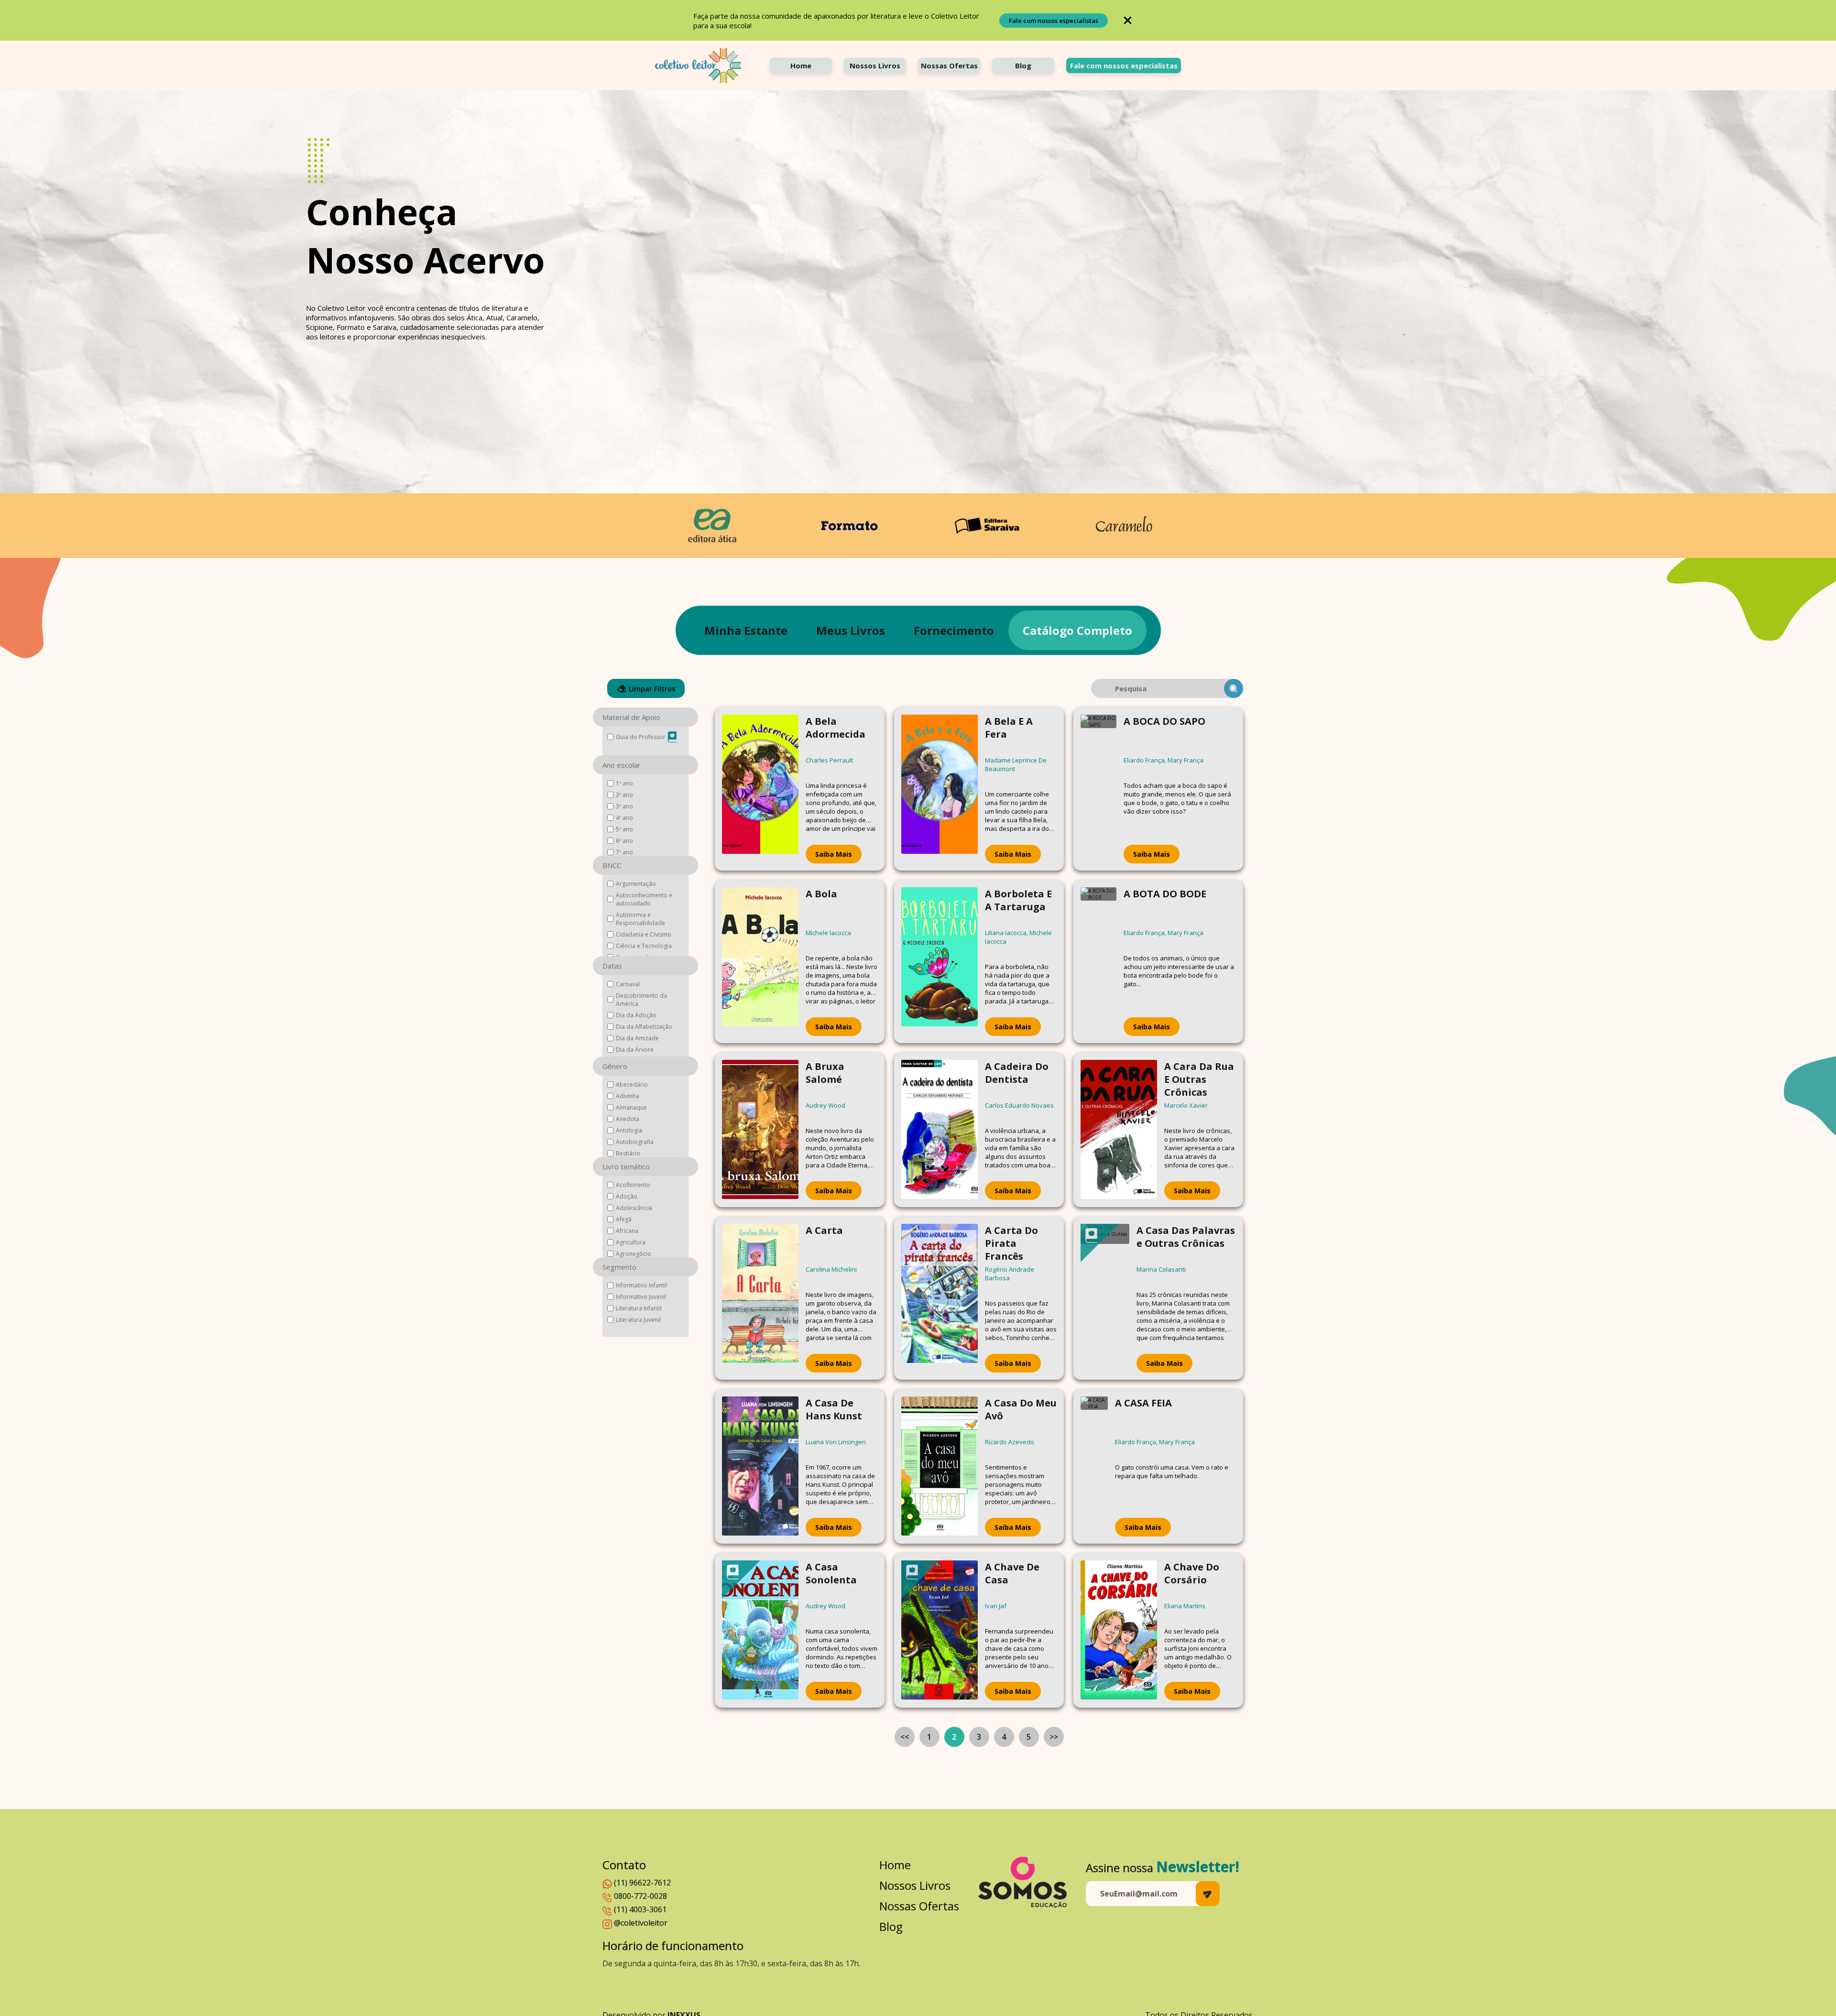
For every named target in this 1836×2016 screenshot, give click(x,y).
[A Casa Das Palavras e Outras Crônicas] (1105, 1298)
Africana (627, 1231)
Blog (1023, 65)
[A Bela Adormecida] (760, 789)
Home (801, 65)
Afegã (624, 1219)
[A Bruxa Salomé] (760, 1130)
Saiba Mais (834, 854)
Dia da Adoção (636, 1015)
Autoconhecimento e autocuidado (644, 899)
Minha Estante (746, 630)
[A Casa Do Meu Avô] (940, 1466)
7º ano (624, 852)
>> (1054, 1737)
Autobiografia (635, 1142)
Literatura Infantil (639, 1308)
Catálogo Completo (1077, 630)
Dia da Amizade (637, 1038)
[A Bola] (760, 962)
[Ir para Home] (698, 65)
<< (905, 1737)
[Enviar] (1208, 1894)
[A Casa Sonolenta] (760, 1630)
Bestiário (628, 1153)
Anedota (628, 1119)
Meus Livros (851, 630)
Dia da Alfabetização (644, 1027)
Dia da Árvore (635, 1050)
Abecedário (632, 1084)
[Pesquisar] (1234, 688)
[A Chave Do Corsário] (1119, 1630)
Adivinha (628, 1096)
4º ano (624, 818)
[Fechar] (1128, 20)
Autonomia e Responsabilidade (640, 919)
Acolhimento (633, 1185)
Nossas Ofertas (949, 65)
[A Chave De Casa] (940, 1630)
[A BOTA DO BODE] (1098, 962)
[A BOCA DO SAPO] (1098, 789)
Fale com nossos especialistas (1054, 21)
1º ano (624, 783)
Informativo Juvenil (641, 1297)
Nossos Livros (875, 65)
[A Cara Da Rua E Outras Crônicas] (1119, 1130)
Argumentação (636, 884)
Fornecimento (954, 630)
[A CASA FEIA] (1094, 1466)
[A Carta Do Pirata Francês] (940, 1298)
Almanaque (631, 1107)
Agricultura (631, 1242)
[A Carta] (760, 1298)
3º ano (624, 806)
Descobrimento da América (641, 1000)
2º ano (624, 795)
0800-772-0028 (640, 1896)
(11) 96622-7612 (642, 1883)
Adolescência (634, 1208)
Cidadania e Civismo (644, 934)
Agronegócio (634, 1254)
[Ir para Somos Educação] (1022, 1882)
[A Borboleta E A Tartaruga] (940, 962)
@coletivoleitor (641, 1923)
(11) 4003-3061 (640, 1909)
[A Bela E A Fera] (940, 789)
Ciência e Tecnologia (644, 946)
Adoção (627, 1196)
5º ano (624, 829)
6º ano (624, 841)
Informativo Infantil (641, 1285)
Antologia (629, 1130)
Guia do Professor (641, 737)
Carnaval (628, 984)
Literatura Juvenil (638, 1320)
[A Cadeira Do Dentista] (940, 1130)
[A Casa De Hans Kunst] (760, 1466)
